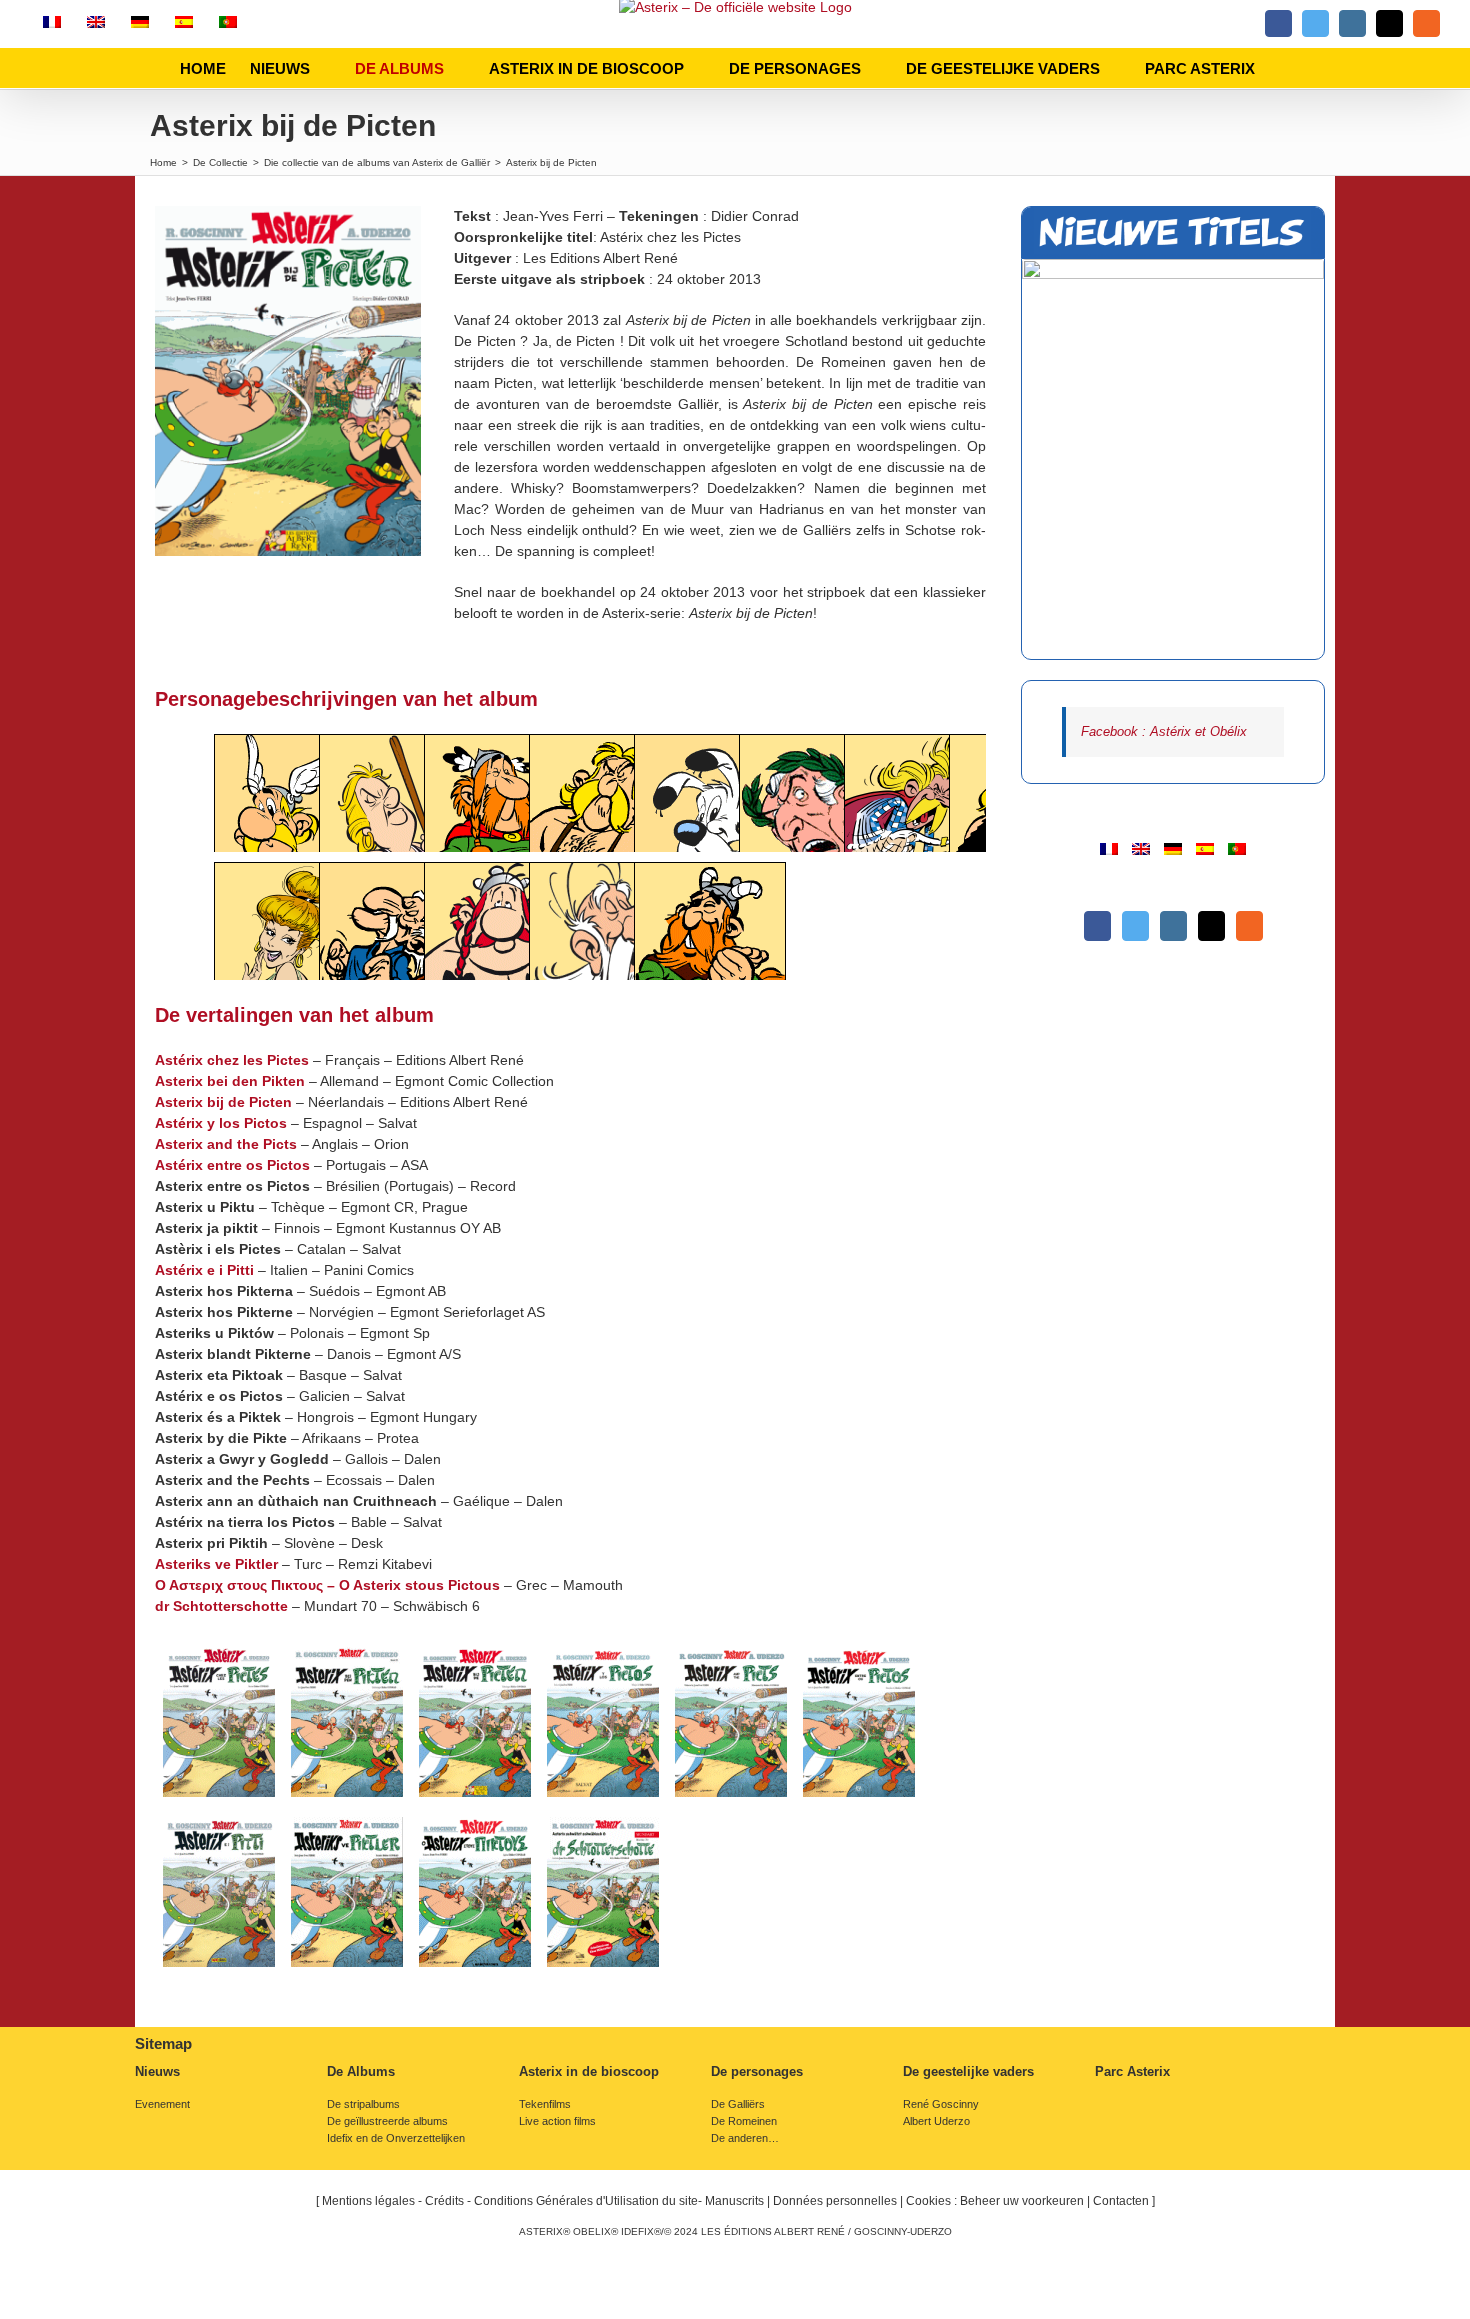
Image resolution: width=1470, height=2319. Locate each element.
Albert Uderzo (936, 2121)
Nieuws (157, 2072)
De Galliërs (738, 2104)
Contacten (1121, 2201)
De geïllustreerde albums (387, 2121)
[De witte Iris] (1173, 459)
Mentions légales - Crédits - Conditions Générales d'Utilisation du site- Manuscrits (543, 2201)
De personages (757, 2072)
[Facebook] (1097, 926)
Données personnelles (835, 2201)
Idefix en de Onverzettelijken (396, 2138)
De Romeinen (744, 2121)
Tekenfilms (545, 2104)
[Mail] (1211, 926)
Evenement (162, 2104)
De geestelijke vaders (968, 2072)
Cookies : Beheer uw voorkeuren (995, 2201)
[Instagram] (1173, 926)
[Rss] (1249, 926)
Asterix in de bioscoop (589, 2072)
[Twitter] (1135, 926)
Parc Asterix (1132, 2072)
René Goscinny (941, 2104)
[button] (1285, 68)
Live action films (557, 2121)
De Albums (361, 2072)
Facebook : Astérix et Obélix (1164, 731)
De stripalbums (363, 2104)
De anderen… (745, 2138)
